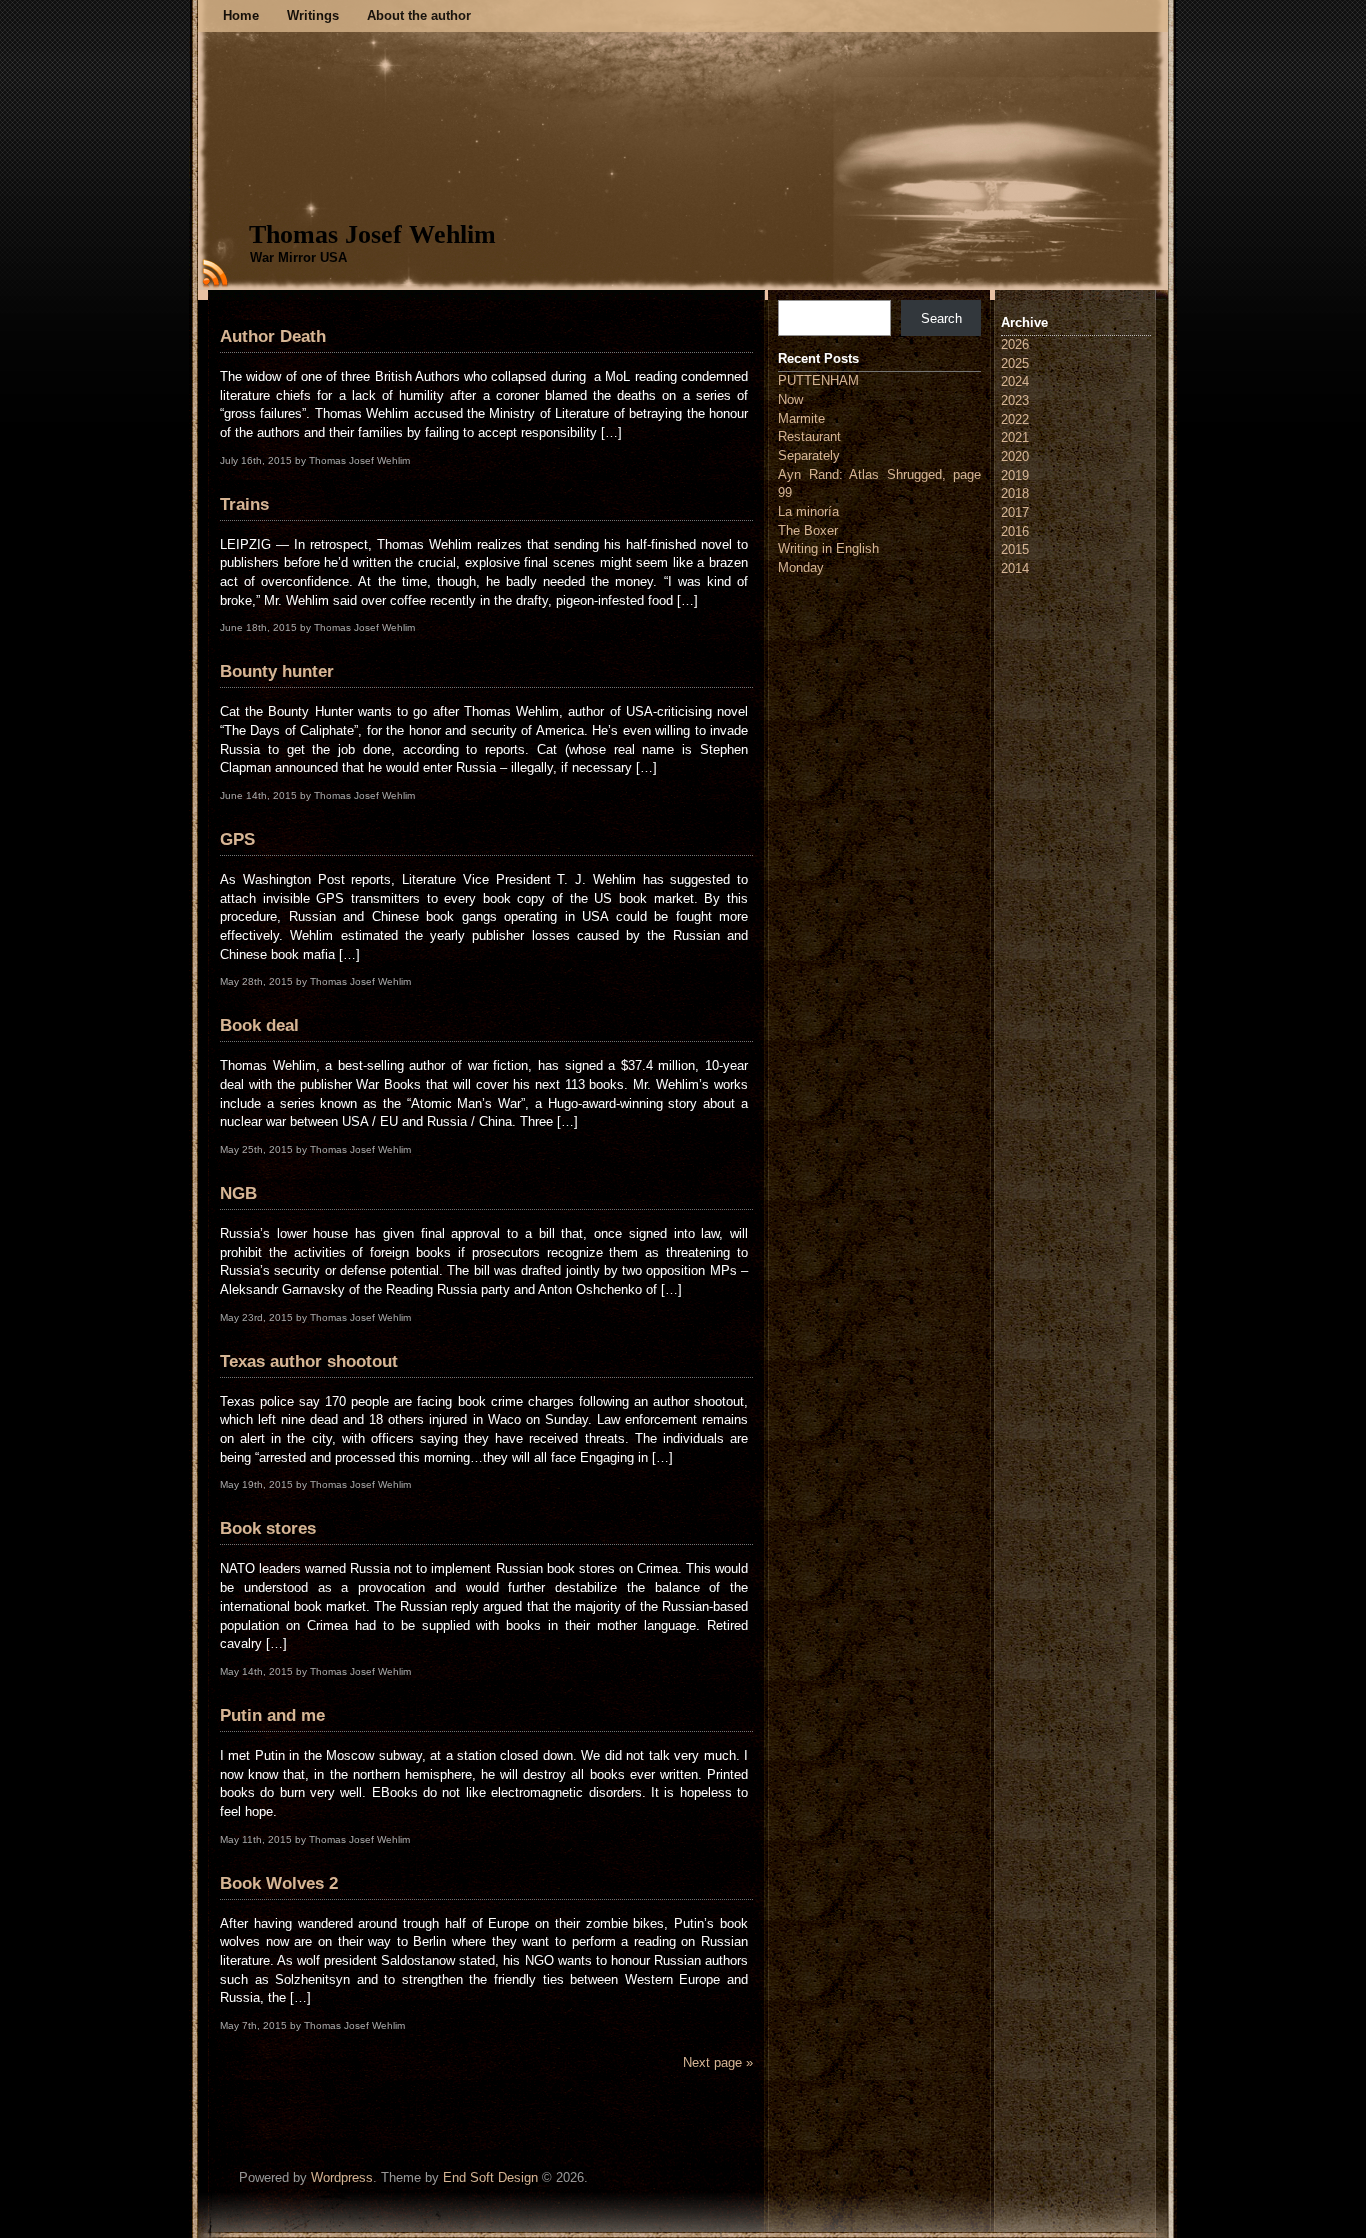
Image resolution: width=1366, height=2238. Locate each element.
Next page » (718, 2062)
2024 (1015, 381)
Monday (801, 567)
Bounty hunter (277, 671)
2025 (1015, 363)
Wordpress (342, 2177)
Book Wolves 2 (279, 1883)
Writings (313, 15)
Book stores (268, 1528)
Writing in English (828, 548)
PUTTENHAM (818, 380)
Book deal (259, 1025)
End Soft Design (490, 2177)
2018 (1015, 493)
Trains (244, 504)
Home (241, 15)
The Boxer (808, 530)
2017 (1015, 512)
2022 (1015, 419)
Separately (809, 455)
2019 (1015, 475)
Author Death (273, 336)
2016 (1015, 531)
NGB (238, 1193)
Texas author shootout (309, 1361)
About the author (419, 15)
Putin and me (272, 1715)
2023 (1015, 400)
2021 (1015, 437)
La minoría (808, 511)
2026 (1015, 344)
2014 (1015, 568)
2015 (1015, 549)
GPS (237, 839)
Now (790, 399)
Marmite (801, 418)
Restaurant (809, 436)
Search (941, 318)
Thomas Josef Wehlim (372, 234)
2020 (1015, 456)
